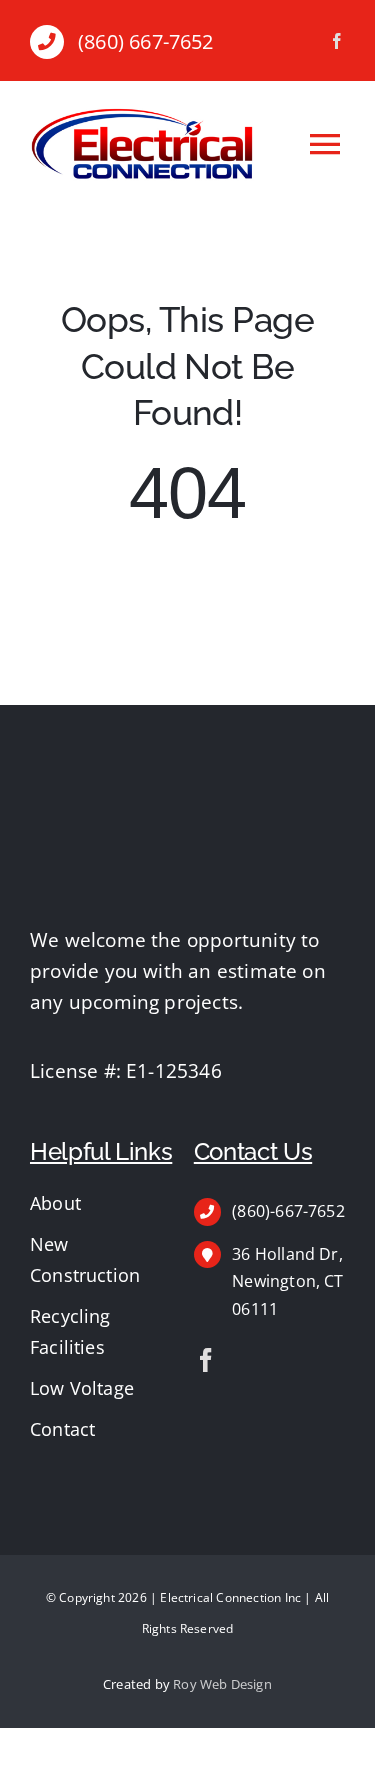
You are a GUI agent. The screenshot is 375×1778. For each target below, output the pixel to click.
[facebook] (337, 41)
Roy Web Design (222, 1684)
